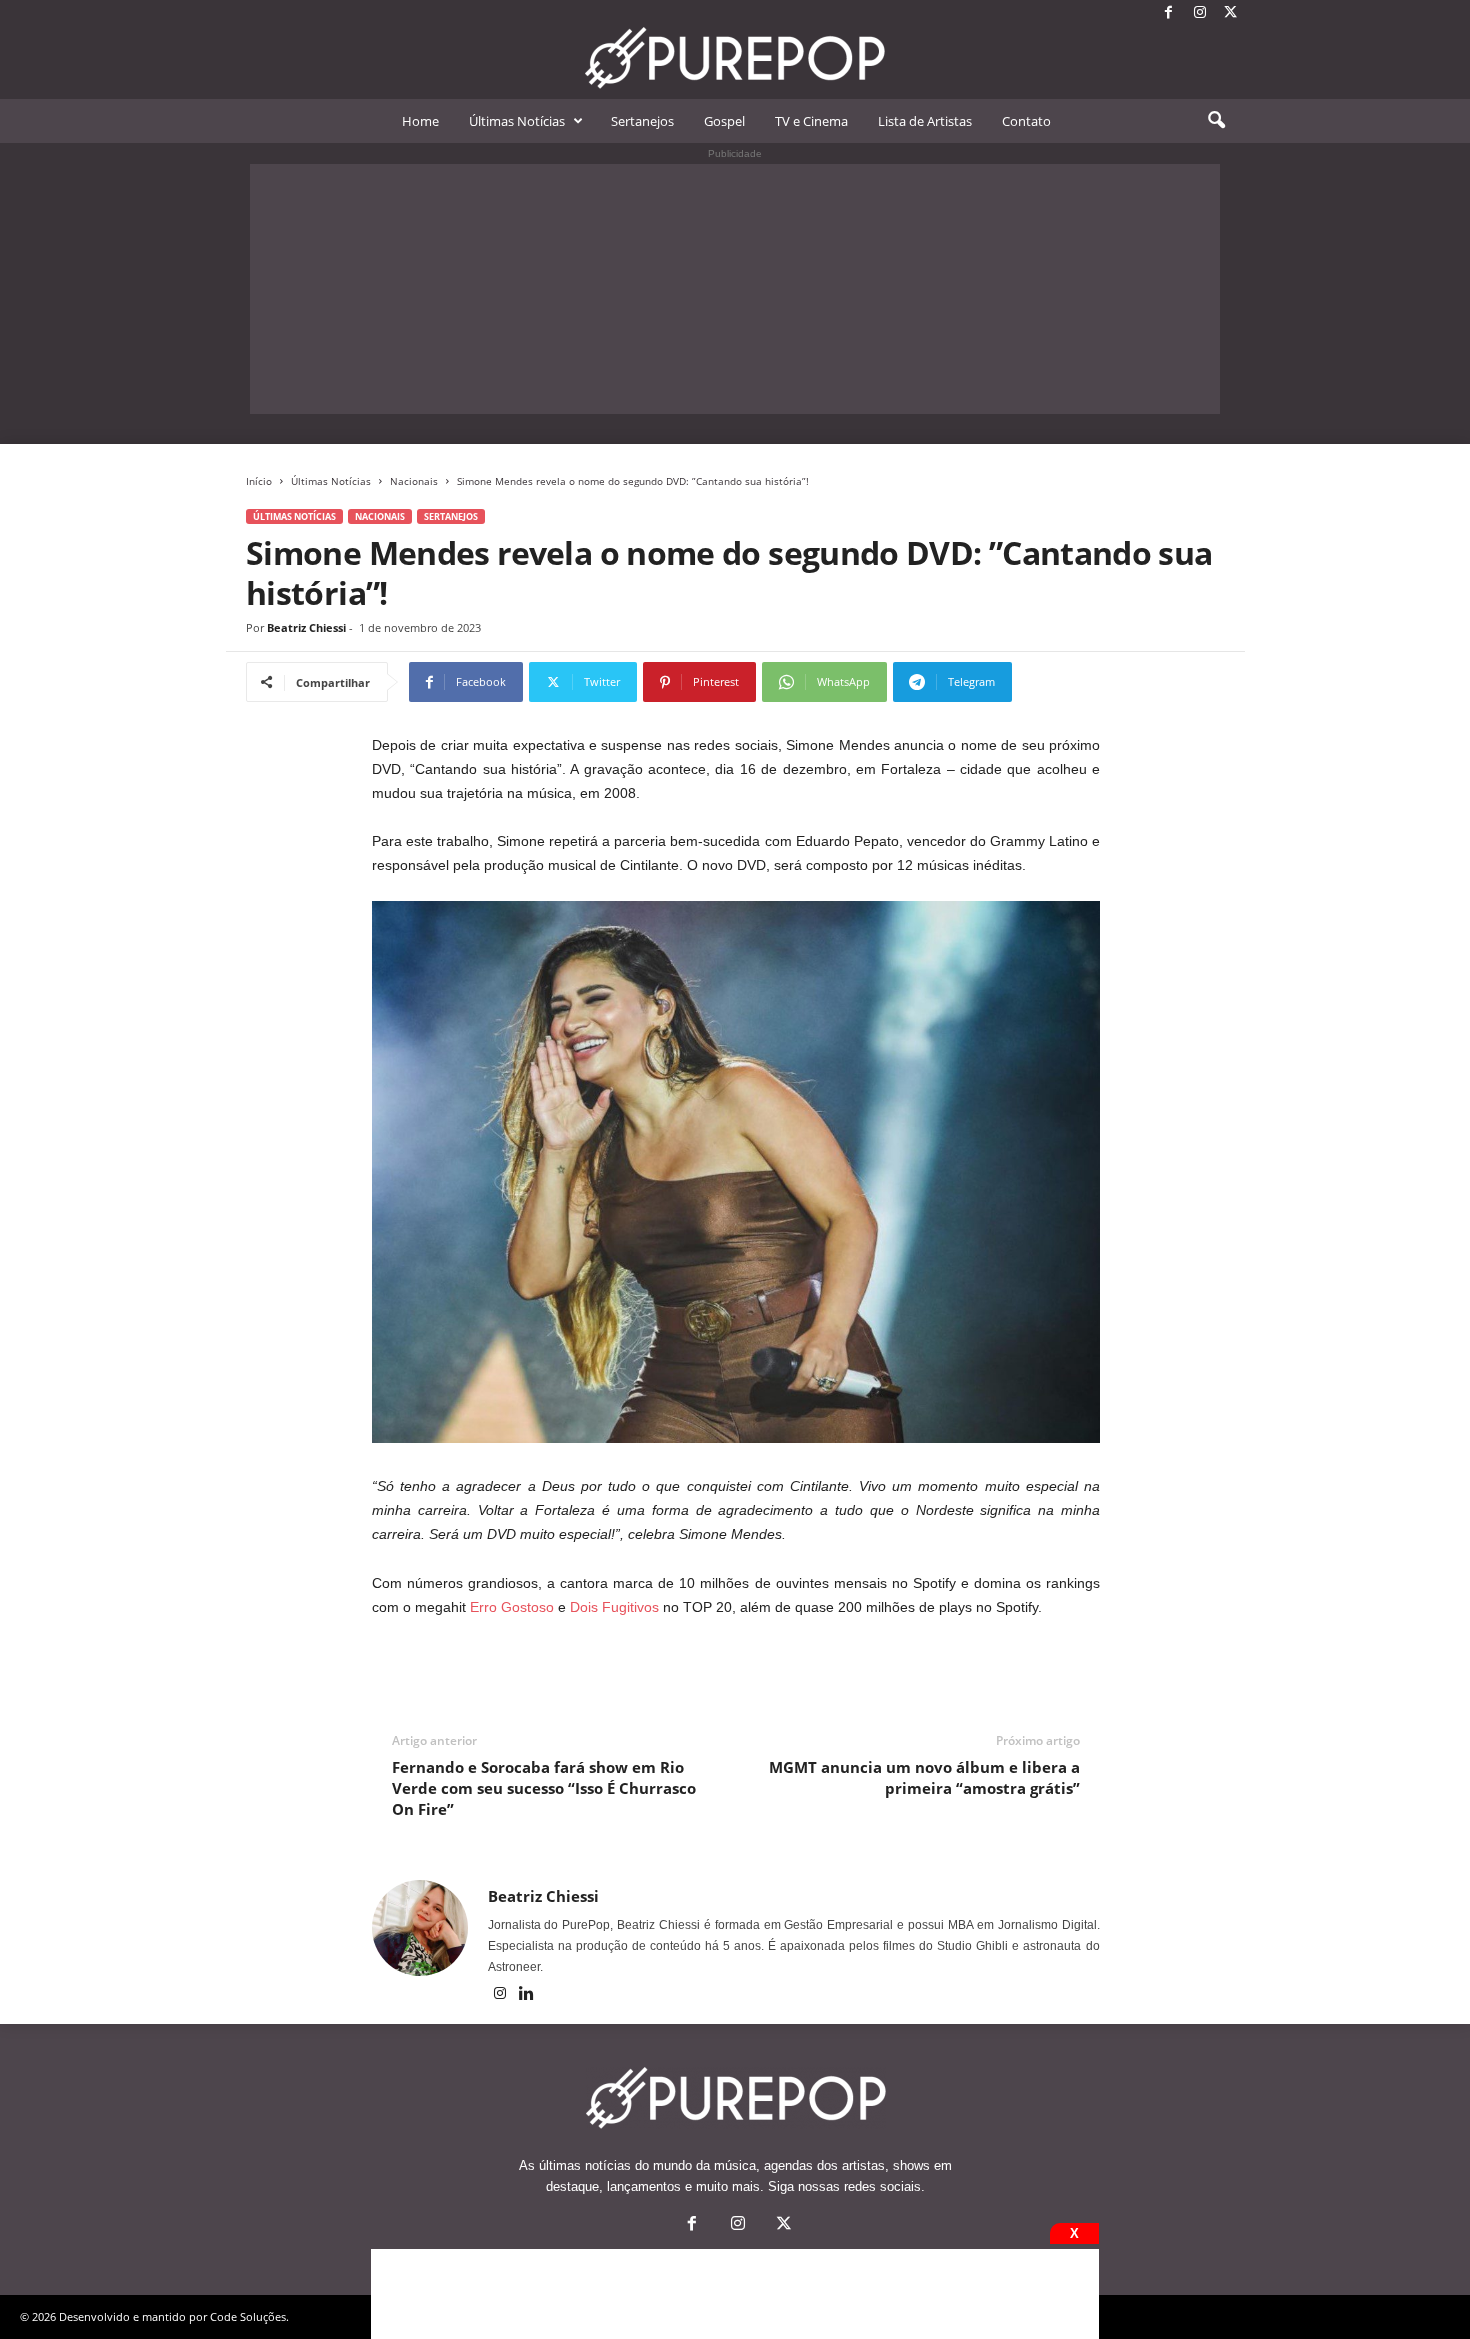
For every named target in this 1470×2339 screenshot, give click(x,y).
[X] (1231, 13)
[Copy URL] (1078, 682)
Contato (1026, 121)
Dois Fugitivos (614, 1607)
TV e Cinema (811, 121)
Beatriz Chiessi (306, 627)
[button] (1216, 121)
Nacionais (414, 481)
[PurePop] (735, 58)
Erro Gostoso (512, 1607)
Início (259, 481)
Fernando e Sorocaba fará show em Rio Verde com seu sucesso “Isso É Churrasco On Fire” (544, 1788)
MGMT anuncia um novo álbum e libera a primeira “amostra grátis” (924, 1777)
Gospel (724, 121)
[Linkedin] (527, 1995)
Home (420, 121)
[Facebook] (1169, 13)
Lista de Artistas (925, 121)
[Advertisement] (735, 289)
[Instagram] (1200, 13)
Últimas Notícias (517, 121)
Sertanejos (642, 121)
